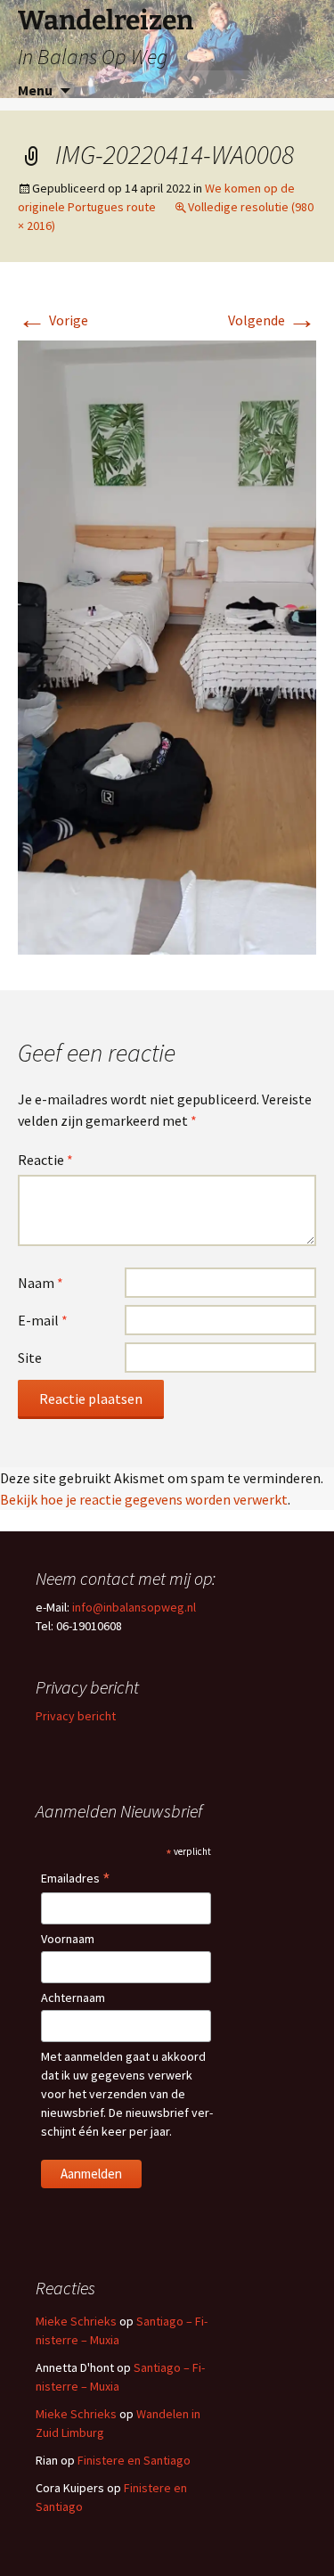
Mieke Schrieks (76, 2321)
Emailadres (76, 1879)
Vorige (53, 320)
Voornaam (68, 1939)
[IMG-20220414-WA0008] (167, 645)
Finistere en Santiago (134, 2460)
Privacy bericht (76, 1716)
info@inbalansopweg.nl (134, 1607)
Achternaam (73, 1998)
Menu (35, 90)
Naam (41, 1283)
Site (30, 1358)
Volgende (272, 320)
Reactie (45, 1160)
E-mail (43, 1320)
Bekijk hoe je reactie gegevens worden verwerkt (144, 1499)
